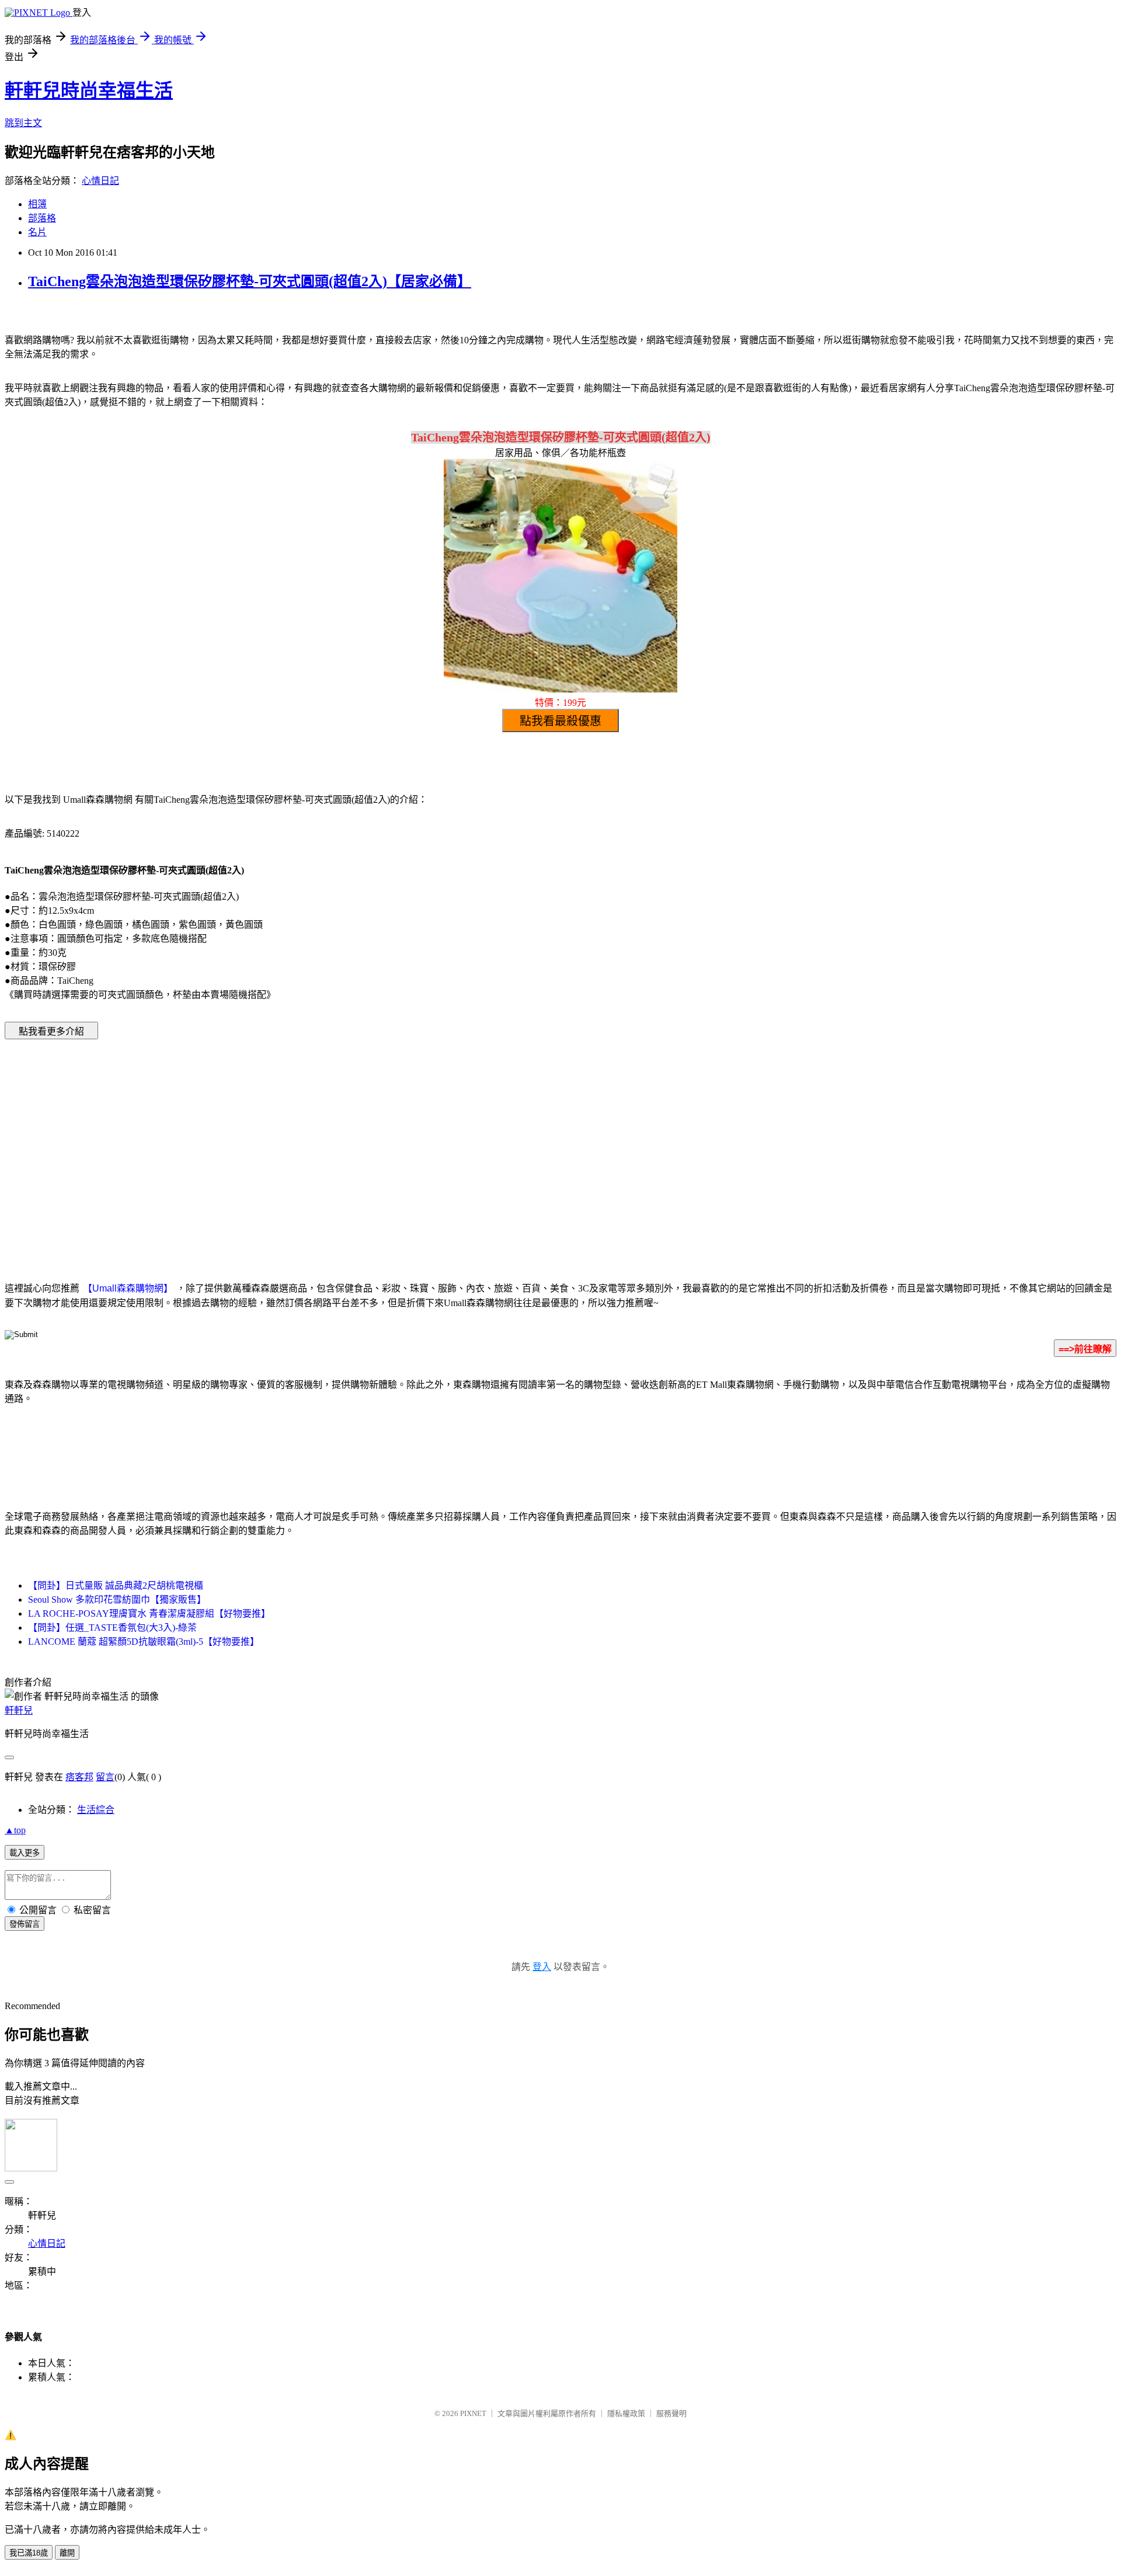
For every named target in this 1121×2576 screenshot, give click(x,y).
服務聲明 (671, 2413)
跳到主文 (23, 123)
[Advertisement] (461, 1143)
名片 (37, 232)
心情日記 (100, 181)
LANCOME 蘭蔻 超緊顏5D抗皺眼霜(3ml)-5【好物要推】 (144, 1642)
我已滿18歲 (29, 2553)
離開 (67, 2553)
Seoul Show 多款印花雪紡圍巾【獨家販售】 (117, 1599)
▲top (15, 1830)
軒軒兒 (19, 1710)
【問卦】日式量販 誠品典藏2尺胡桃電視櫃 (116, 1585)
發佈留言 (25, 1924)
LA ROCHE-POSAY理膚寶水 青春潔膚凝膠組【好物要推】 (149, 1614)
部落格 (42, 218)
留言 (105, 1777)
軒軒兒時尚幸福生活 (89, 90)
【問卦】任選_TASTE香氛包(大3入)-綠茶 (112, 1628)
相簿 (37, 204)
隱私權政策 (626, 2413)
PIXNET (473, 2413)
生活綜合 (96, 1810)
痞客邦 (79, 1777)
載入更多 (25, 1853)
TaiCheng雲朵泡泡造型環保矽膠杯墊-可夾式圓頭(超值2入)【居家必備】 (250, 281)
